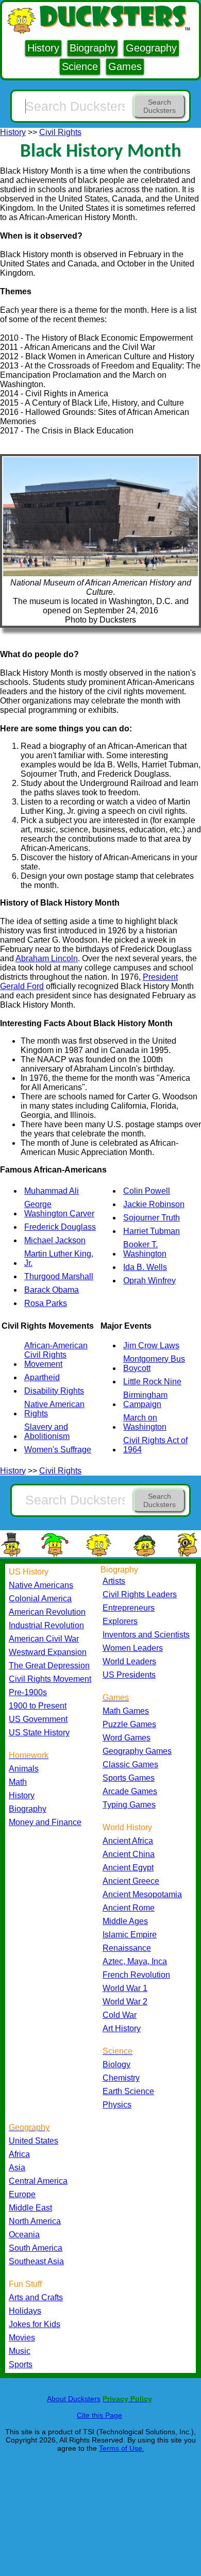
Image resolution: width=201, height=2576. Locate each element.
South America (36, 2248)
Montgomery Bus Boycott (154, 1364)
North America (35, 2221)
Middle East (30, 2208)
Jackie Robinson (154, 1204)
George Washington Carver (59, 1209)
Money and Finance (45, 1822)
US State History (39, 1733)
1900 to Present (38, 1706)
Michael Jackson (55, 1240)
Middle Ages (125, 1921)
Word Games (127, 1738)
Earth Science (128, 2091)
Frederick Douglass (60, 1227)
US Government (38, 1719)
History (43, 48)
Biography (93, 48)
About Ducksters (74, 2399)
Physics (117, 2105)
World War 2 (125, 2002)
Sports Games (129, 1778)
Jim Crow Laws (151, 1345)
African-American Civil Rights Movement (56, 1355)
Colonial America (40, 1599)
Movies (22, 2338)
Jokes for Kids (35, 2324)
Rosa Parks (46, 1303)
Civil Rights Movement (50, 1679)
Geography (151, 48)
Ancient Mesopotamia (142, 1894)
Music (20, 2351)
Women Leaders (133, 1648)
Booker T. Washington (145, 1249)
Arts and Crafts (36, 2297)
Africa (19, 2154)
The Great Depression (49, 1666)
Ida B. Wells (145, 1267)
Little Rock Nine (152, 1382)
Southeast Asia (36, 2261)
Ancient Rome (129, 1908)
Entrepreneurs (129, 1608)
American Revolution (47, 1612)
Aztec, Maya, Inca (135, 1961)
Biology (116, 2064)
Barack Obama (52, 1290)
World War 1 (125, 1988)
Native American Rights (54, 1409)
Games (125, 66)
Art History (122, 2028)
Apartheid (42, 1377)
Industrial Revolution (46, 1625)
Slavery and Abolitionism (47, 1432)
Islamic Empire (130, 1935)
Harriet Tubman (152, 1231)
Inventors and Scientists (146, 1635)
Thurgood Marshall (59, 1276)
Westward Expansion (48, 1652)
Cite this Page (99, 2415)
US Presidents (129, 1675)
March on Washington (145, 1422)
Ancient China (129, 1854)
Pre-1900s (28, 1692)
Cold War (120, 2015)
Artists (114, 1581)
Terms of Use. (122, 2448)
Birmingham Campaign (145, 1400)
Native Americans (41, 1585)
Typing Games (129, 1805)
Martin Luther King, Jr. (59, 1258)
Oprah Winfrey (149, 1281)
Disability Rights (54, 1391)
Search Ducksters (160, 106)
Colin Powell (147, 1191)
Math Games (126, 1711)
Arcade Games (130, 1791)
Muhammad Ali (52, 1191)
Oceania (24, 2235)
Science (80, 66)
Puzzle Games (129, 1724)
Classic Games (130, 1764)
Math (18, 1782)
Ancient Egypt (128, 1868)
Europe (22, 2194)
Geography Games (137, 1751)
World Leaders (129, 1661)
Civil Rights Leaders (140, 1594)
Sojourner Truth (152, 1218)
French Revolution (136, 1975)
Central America (38, 2181)
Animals (24, 1769)
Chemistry (121, 2078)
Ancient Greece (131, 1881)
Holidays (25, 2311)
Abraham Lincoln (47, 958)
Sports (21, 2364)
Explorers (120, 1621)
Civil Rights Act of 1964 (155, 1445)
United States (33, 2141)
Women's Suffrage (58, 1450)
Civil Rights (60, 132)
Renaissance (127, 1948)
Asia (17, 2168)
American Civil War (44, 1639)
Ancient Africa (128, 1841)
